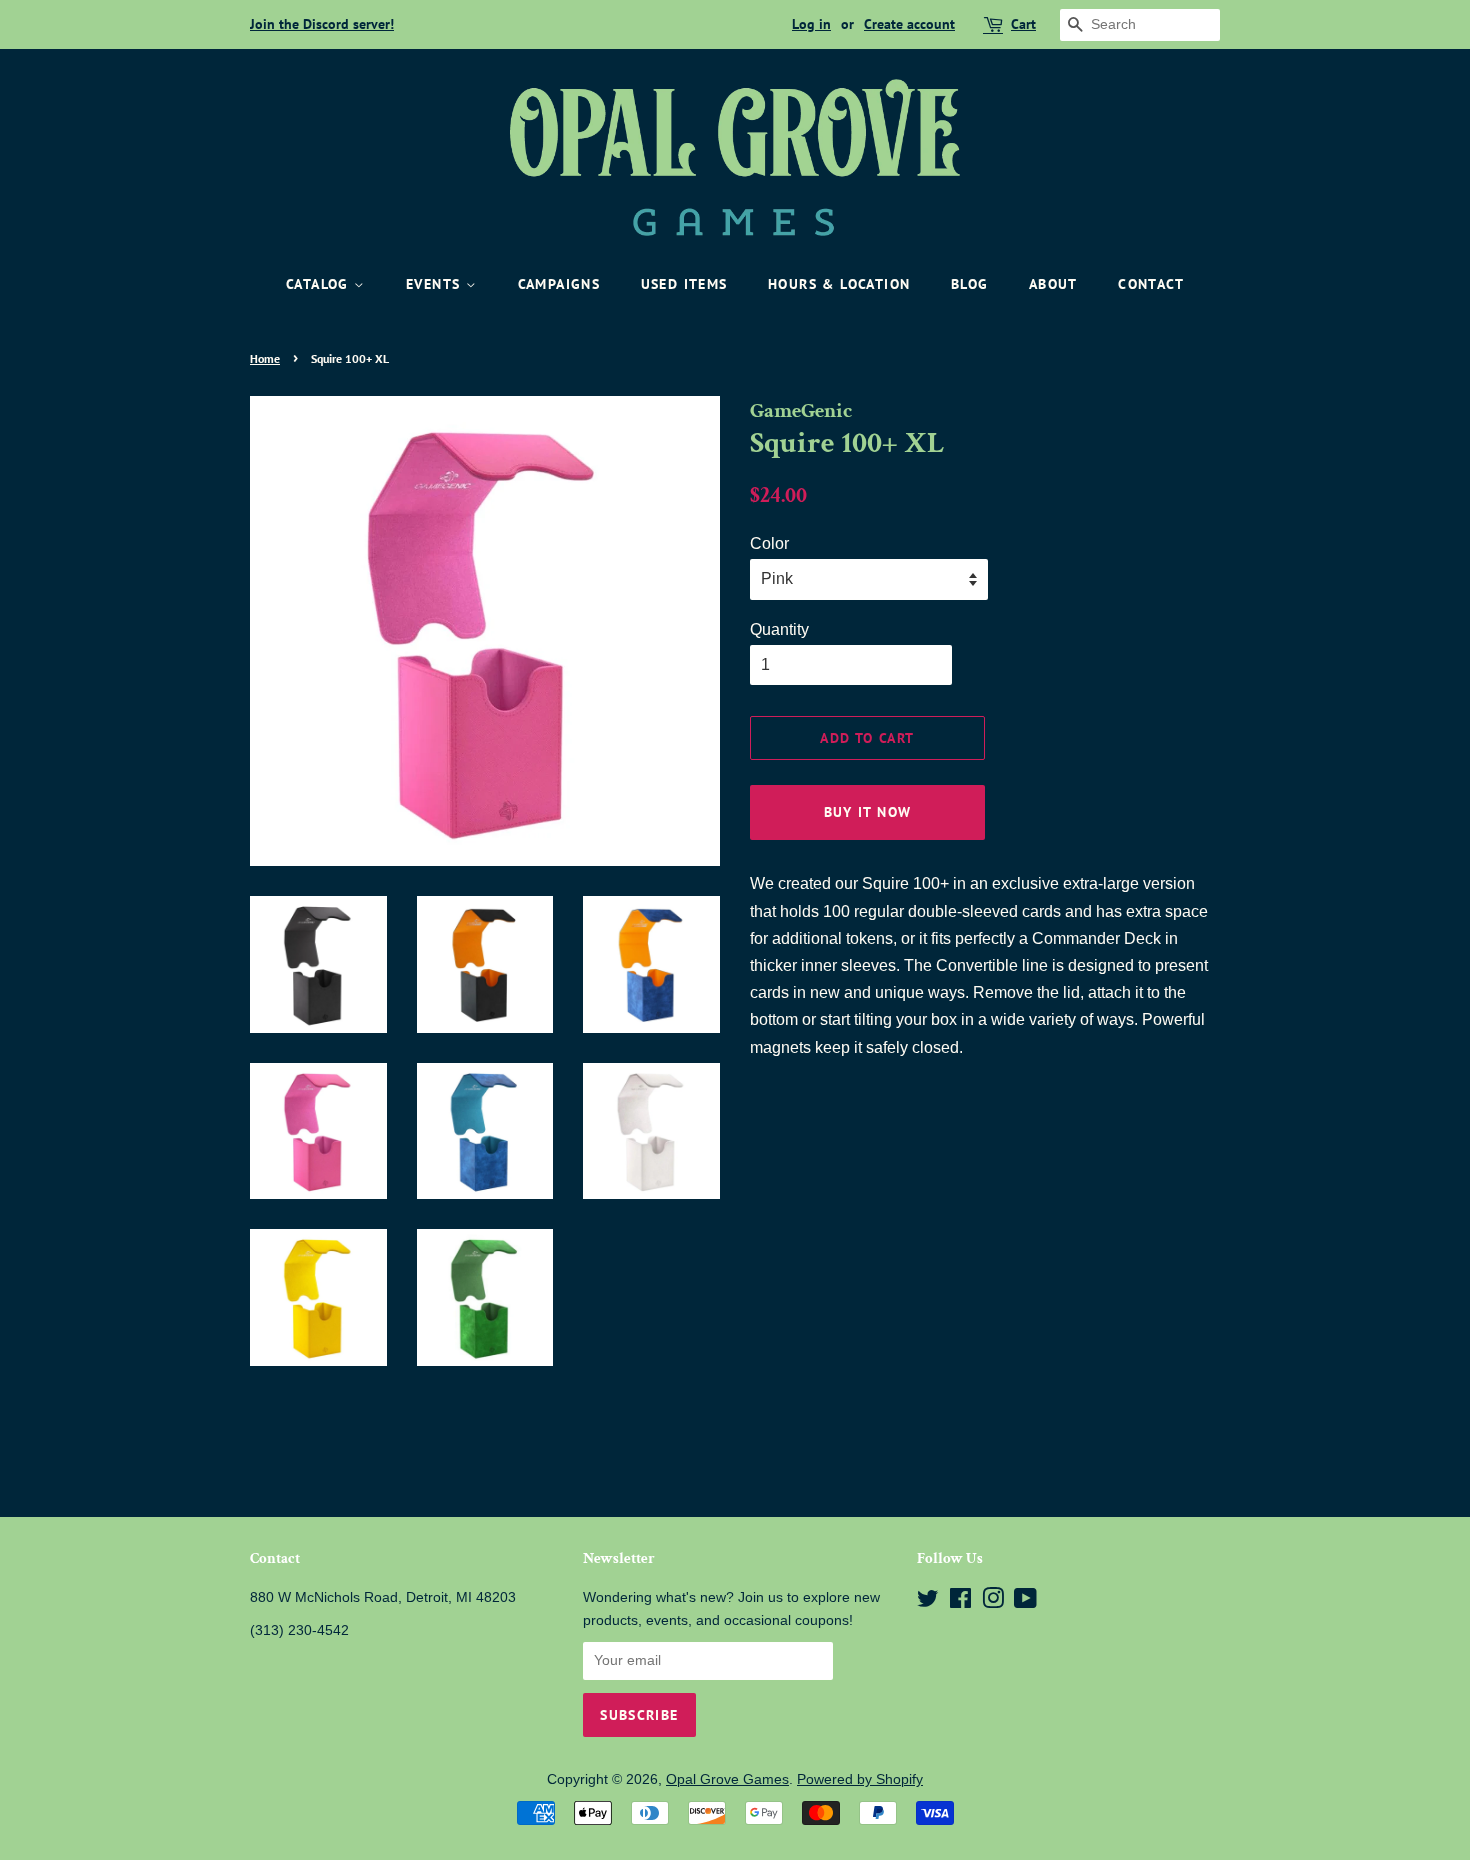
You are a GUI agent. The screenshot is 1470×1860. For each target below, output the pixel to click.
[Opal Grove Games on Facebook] (960, 1602)
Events (436, 284)
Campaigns (559, 284)
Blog (970, 284)
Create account (909, 24)
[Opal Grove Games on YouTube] (1025, 1602)
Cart (1023, 24)
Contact (1151, 284)
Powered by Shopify (860, 1779)
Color (769, 543)
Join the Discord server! (322, 24)
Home (265, 358)
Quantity (779, 629)
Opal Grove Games (727, 1779)
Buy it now (868, 812)
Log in (811, 24)
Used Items (684, 284)
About (1053, 284)
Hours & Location (839, 284)
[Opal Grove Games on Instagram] (993, 1602)
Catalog (320, 284)
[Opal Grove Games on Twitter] (928, 1602)
